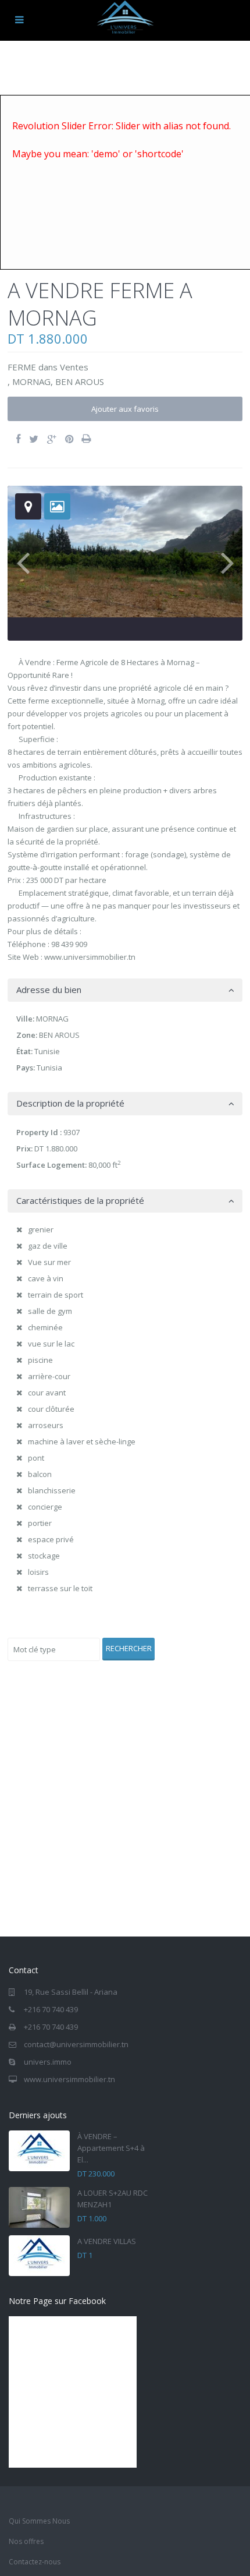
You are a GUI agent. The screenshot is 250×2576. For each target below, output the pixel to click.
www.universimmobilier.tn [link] (90, 957)
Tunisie (47, 1051)
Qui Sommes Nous (39, 2521)
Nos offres (26, 2541)
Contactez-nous (35, 2562)
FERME (22, 367)
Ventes (74, 367)
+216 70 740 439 (51, 2009)
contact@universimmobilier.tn (76, 2044)
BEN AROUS (80, 381)
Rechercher (129, 1648)
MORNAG (31, 381)
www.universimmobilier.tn (69, 2079)
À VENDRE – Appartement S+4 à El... (111, 2148)
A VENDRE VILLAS (107, 2241)
